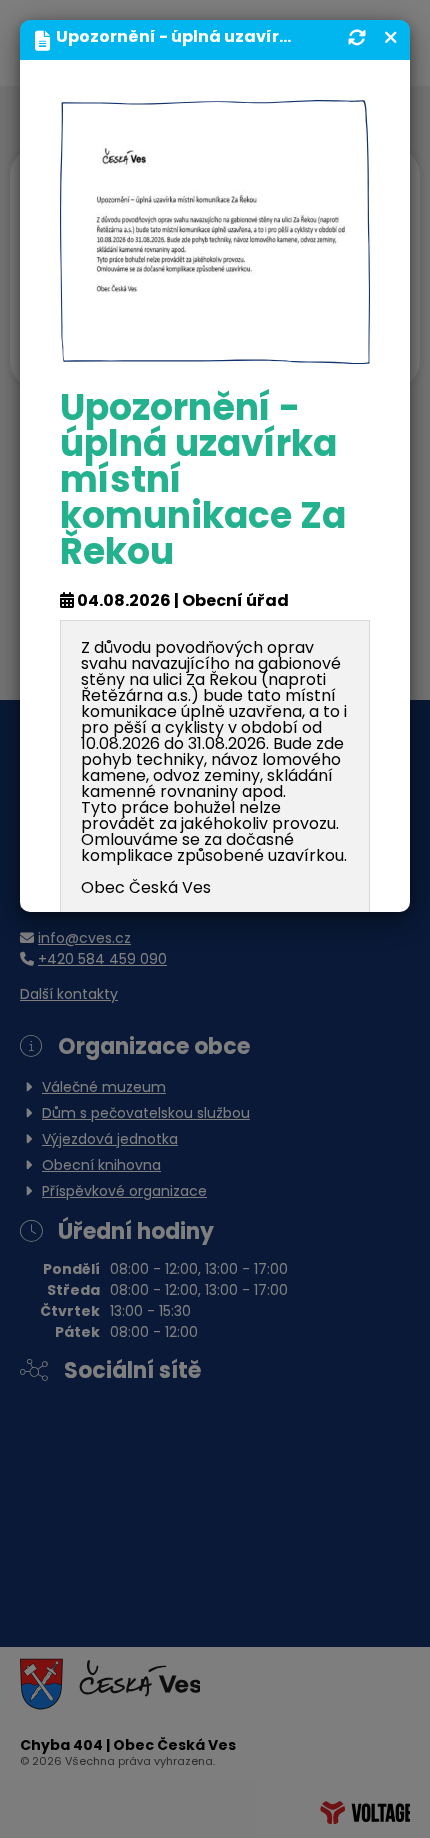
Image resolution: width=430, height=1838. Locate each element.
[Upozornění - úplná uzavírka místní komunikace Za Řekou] (215, 233)
